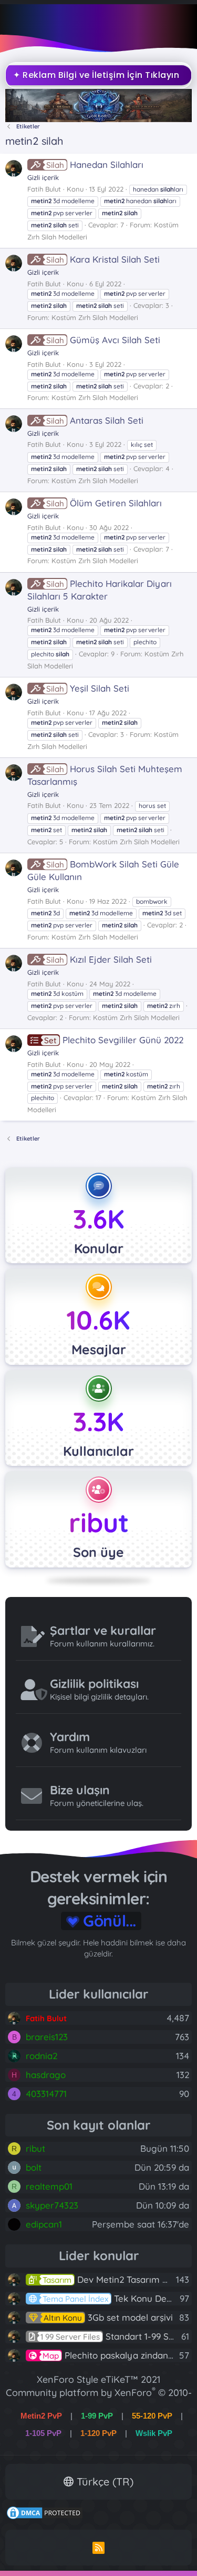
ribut (99, 1522)
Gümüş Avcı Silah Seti (103, 340)
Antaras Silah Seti (95, 420)
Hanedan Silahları (95, 164)
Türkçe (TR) (103, 2459)
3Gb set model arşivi (108, 2295)
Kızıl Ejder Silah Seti (99, 959)
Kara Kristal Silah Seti (103, 259)
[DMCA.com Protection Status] (45, 2495)
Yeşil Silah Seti (88, 688)
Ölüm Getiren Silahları (104, 503)
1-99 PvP (97, 2394)
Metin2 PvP (41, 2394)
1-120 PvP (98, 2411)
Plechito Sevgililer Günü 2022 (114, 1040)
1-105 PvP (43, 2411)
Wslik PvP (154, 2411)
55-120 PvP (152, 2394)
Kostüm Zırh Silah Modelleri (95, 317)
